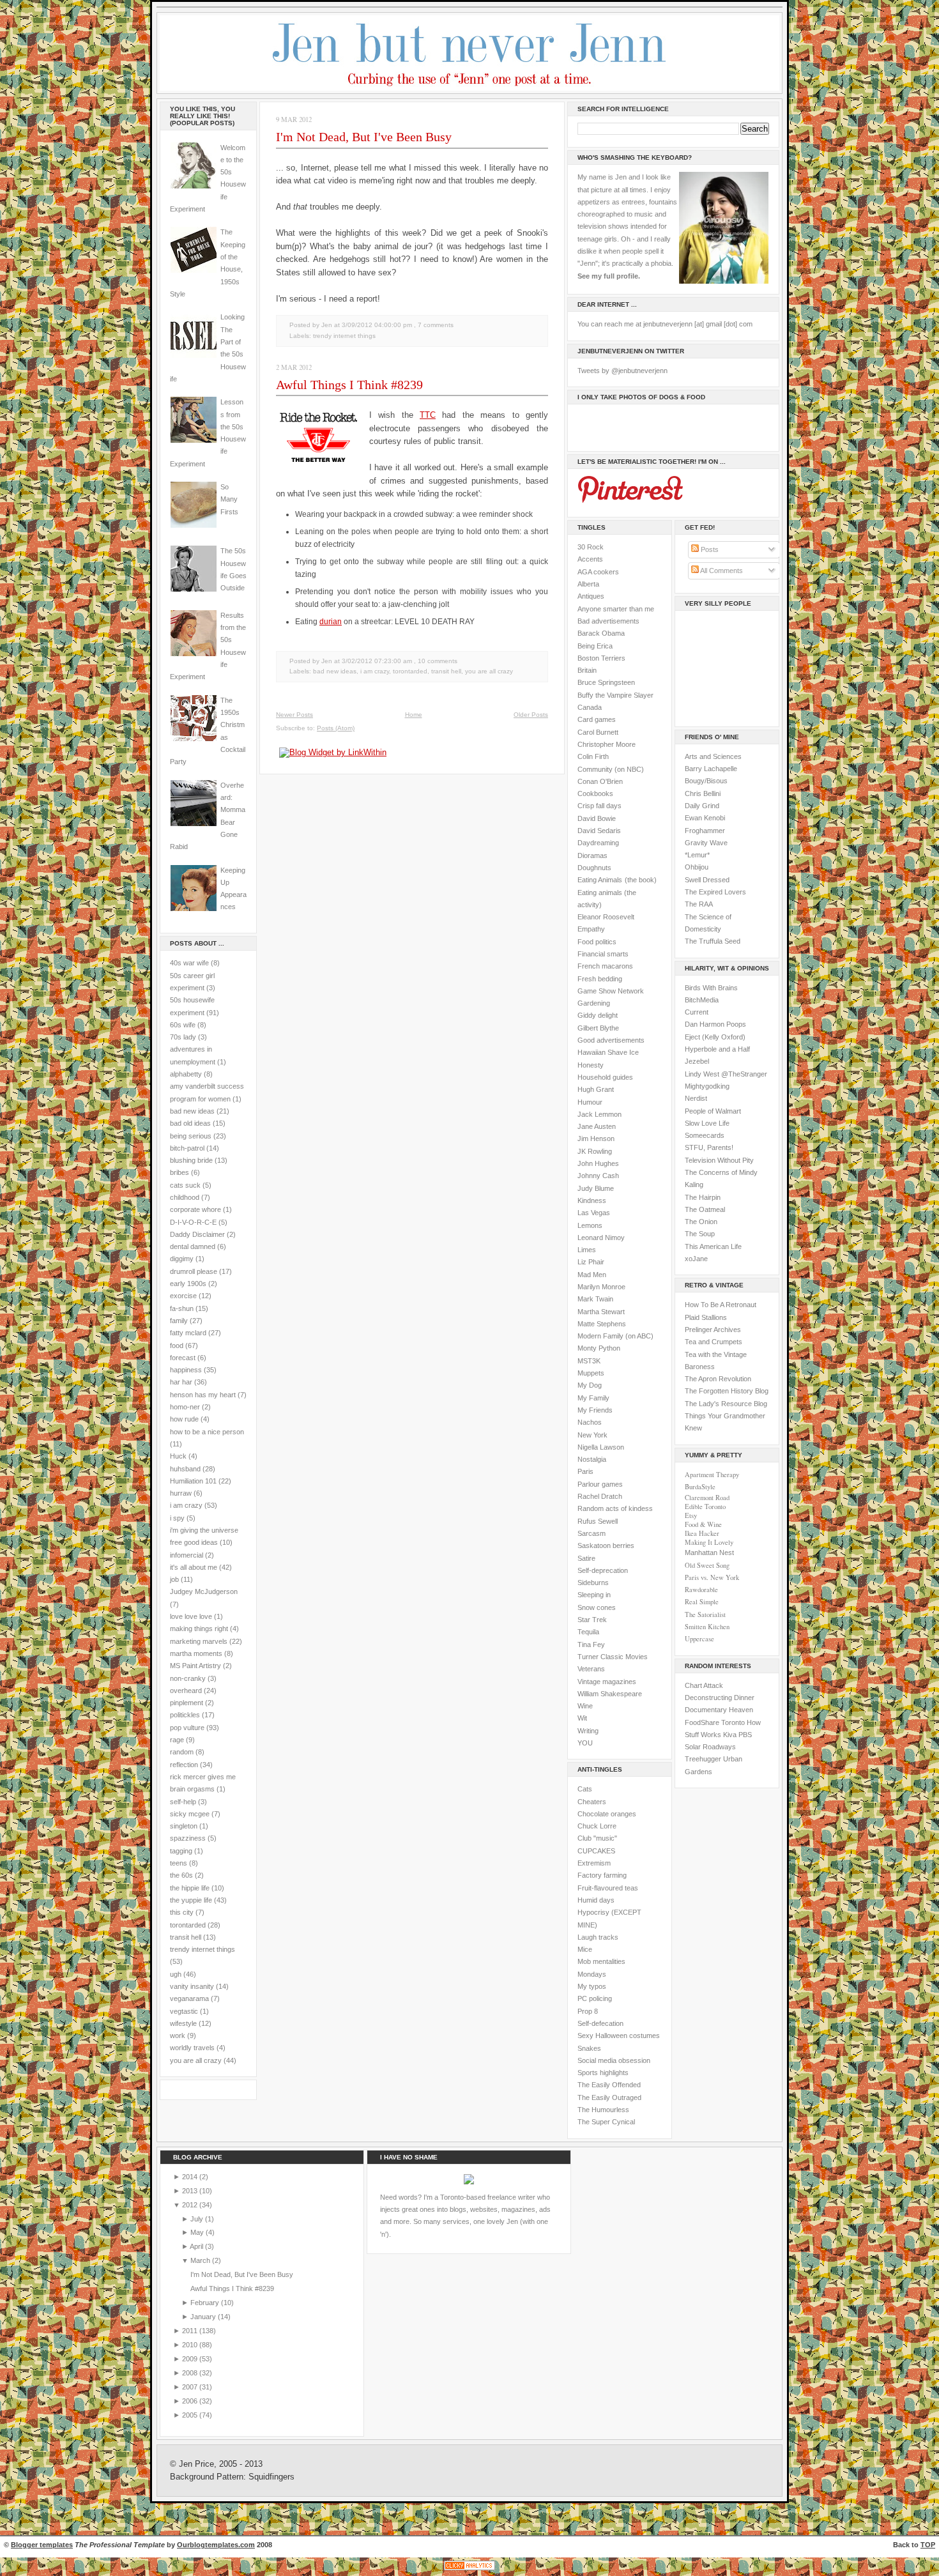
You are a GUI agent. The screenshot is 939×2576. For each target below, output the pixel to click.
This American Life (713, 1246)
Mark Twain (595, 1299)
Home (414, 715)
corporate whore (195, 1209)
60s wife (183, 1025)
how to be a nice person (207, 1432)
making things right (199, 1629)
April (197, 2246)
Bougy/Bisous (706, 781)
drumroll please (194, 1271)
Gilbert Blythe (598, 1028)
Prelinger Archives (713, 1330)
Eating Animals (600, 880)
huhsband (185, 1469)
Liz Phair (591, 1262)
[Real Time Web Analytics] (469, 2570)
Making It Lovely (709, 1542)
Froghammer (705, 831)
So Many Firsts (229, 499)
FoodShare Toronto (715, 1722)
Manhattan (709, 1552)
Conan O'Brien (600, 781)
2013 (191, 2191)
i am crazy (186, 1505)
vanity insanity (192, 1986)
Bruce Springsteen (606, 682)
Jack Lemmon (599, 1114)
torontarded (188, 1925)
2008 (191, 2373)
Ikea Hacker (702, 1533)
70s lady (183, 1037)
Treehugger (703, 1759)
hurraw (181, 1493)
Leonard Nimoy (601, 1238)
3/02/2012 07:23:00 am (377, 661)
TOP (928, 2545)
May (198, 2232)
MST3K (589, 1361)
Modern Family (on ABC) (615, 1336)
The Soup (700, 1234)
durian (331, 622)
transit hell (186, 1937)
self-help (183, 1802)
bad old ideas (190, 1123)
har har (181, 1382)
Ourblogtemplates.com (216, 2545)
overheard (186, 1690)
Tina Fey (591, 1644)
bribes (179, 1172)
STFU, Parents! (709, 1147)
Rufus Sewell (598, 1521)
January (204, 2317)
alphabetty (186, 1074)
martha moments (196, 1653)
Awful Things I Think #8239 (349, 385)
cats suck (185, 1185)
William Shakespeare (610, 1694)
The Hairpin (703, 1197)
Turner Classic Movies (613, 1657)
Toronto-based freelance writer (488, 2197)
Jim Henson (596, 1138)
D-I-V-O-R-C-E (193, 1222)
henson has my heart (203, 1395)
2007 (191, 2387)
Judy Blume (596, 1188)
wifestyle (183, 2023)
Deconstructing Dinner (720, 1698)
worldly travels (192, 2048)
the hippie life (190, 1888)
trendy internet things (202, 1949)
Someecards (705, 1135)
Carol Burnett (598, 732)
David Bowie (597, 818)
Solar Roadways (710, 1747)
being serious (191, 1136)
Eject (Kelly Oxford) (715, 1037)
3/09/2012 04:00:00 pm (377, 325)
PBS (745, 1735)
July (198, 2219)
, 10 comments (436, 661)
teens (179, 1863)
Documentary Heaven (719, 1710)
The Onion (701, 1222)
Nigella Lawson (601, 1447)
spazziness (188, 1838)
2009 (191, 2359)
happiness (186, 1370)
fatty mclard (188, 1333)
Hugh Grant (596, 1089)
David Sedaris (599, 831)
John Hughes (598, 1163)
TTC (428, 415)
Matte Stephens (602, 1324)
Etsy (691, 1515)
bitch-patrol (187, 1148)
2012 (191, 2205)
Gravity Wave (706, 843)
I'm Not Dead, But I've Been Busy (364, 137)
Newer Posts (294, 715)
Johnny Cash (598, 1176)
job (174, 1579)
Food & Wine (703, 1524)
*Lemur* (697, 855)
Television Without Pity (719, 1160)
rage (177, 1740)
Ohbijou (697, 867)
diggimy (182, 1259)
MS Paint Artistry (195, 1666)
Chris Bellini (703, 793)
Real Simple (702, 1602)
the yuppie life (191, 1900)
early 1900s (188, 1284)
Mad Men (592, 1275)
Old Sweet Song (707, 1565)
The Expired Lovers (715, 892)
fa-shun (182, 1308)
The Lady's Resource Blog (726, 1404)
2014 (191, 2177)
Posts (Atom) (336, 728)
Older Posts (531, 715)
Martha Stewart (601, 1312)
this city (182, 1912)
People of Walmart (713, 1111)
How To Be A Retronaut (721, 1305)
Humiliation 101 (193, 1481)
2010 (191, 2345)
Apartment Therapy (712, 1475)
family (179, 1321)
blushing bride (191, 1160)
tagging (181, 1851)
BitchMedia (702, 1000)
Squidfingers (271, 2477)
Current (697, 1012)
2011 (191, 2331)
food (177, 1345)
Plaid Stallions (706, 1317)
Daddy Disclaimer (197, 1234)
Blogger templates (42, 2545)
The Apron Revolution (718, 1379)
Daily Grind (702, 806)
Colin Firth (593, 756)
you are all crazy (196, 2060)
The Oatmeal (705, 1209)
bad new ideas (192, 1111)
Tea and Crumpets (714, 1342)
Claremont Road (707, 1498)
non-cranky (188, 1678)
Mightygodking (707, 1086)
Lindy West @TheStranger (726, 1074)
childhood (185, 1197)
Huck (178, 1456)
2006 (191, 2401)
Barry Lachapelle (711, 769)
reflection (184, 1765)
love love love (191, 1616)
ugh (176, 1974)
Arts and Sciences (713, 756)
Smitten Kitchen (707, 1627)
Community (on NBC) (611, 769)
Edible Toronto (705, 1506)
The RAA (699, 904)
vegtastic (184, 2011)
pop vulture (187, 1728)
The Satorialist (705, 1614)
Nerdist (696, 1098)
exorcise (183, 1296)
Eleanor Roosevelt (606, 917)
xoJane (696, 1259)
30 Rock (591, 547)
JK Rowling (595, 1151)
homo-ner (185, 1407)
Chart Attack (704, 1685)
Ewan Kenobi (705, 818)
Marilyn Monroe (601, 1287)
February (206, 2303)
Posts (709, 549)
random (182, 1752)
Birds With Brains (711, 988)
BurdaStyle (700, 1487)
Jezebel (697, 1061)
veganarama (189, 1998)
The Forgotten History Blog (727, 1391)
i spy (177, 1518)
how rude (184, 1419)
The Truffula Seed (713, 941)
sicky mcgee (190, 1814)
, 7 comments (434, 325)
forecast (183, 1358)
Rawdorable (701, 1590)
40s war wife (189, 963)
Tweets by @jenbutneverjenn (622, 371)
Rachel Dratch (600, 1496)
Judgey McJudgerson (204, 1591)
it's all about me (194, 1567)
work (178, 2035)
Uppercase (699, 1639)
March (201, 2260)
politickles (185, 1715)
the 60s (181, 1875)
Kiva (730, 1735)
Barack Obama (601, 633)
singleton (184, 1826)
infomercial (187, 1555)
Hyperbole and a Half (717, 1049)
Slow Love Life (707, 1123)
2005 (191, 2415)
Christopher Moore (607, 744)
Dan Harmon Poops (715, 1024)
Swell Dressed (707, 880)
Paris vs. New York (712, 1577)
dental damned (193, 1246)
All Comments (721, 571)
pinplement (187, 1703)
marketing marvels (199, 1641)
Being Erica (595, 646)
